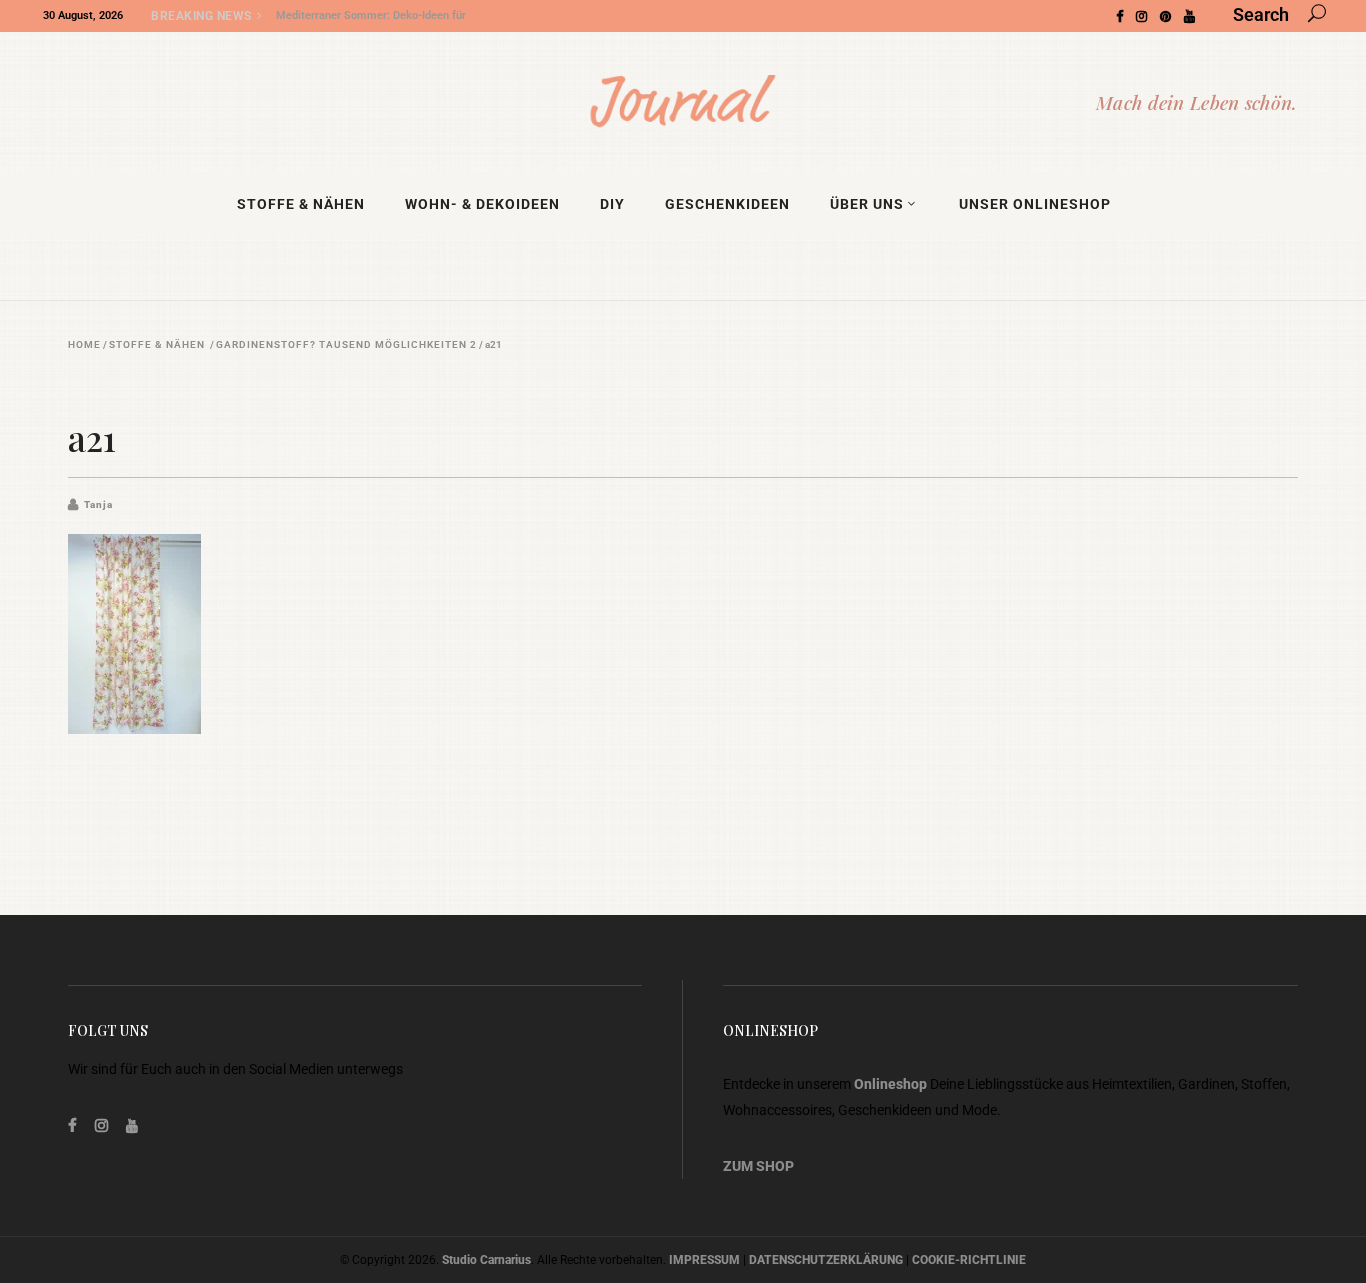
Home (84, 345)
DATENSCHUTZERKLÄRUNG (826, 1260)
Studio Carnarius (486, 1260)
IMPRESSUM (704, 1260)
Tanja (98, 504)
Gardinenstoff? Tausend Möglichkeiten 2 (346, 345)
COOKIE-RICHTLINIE (969, 1260)
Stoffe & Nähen (157, 345)
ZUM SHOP (758, 1166)
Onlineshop (890, 1084)
